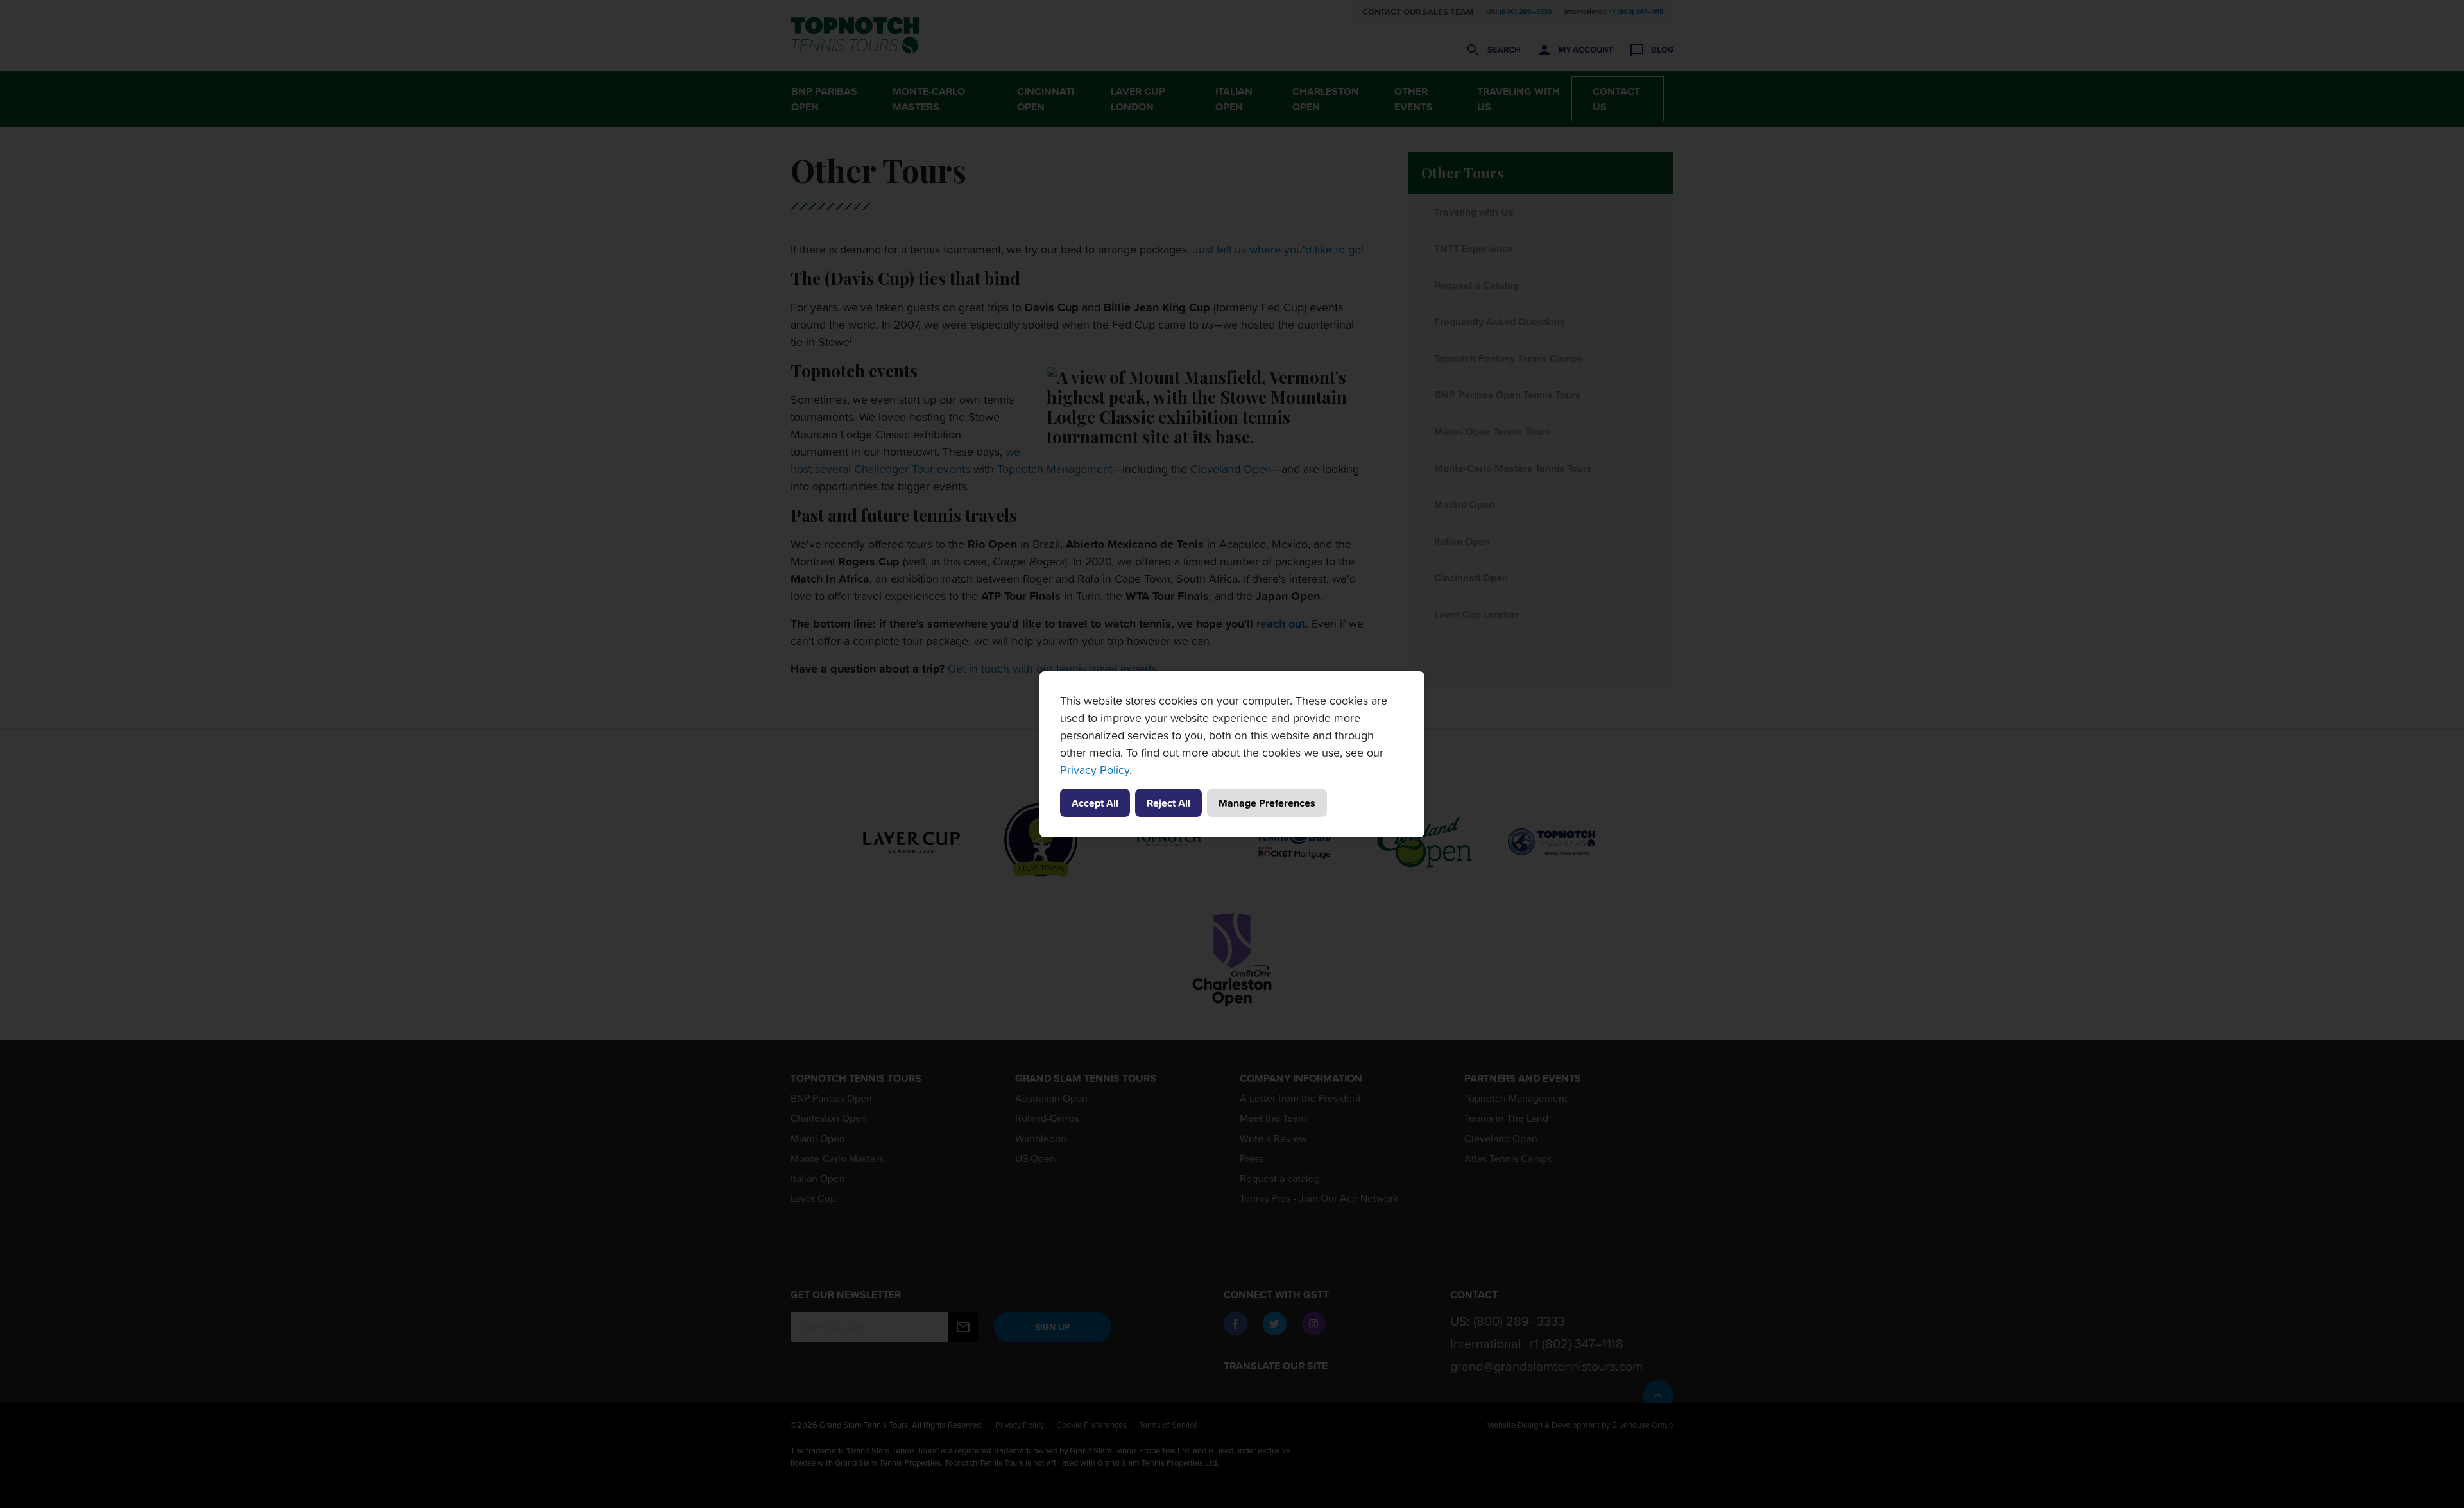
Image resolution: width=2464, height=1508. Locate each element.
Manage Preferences (1267, 803)
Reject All (1168, 803)
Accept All (1095, 803)
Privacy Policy (1095, 770)
